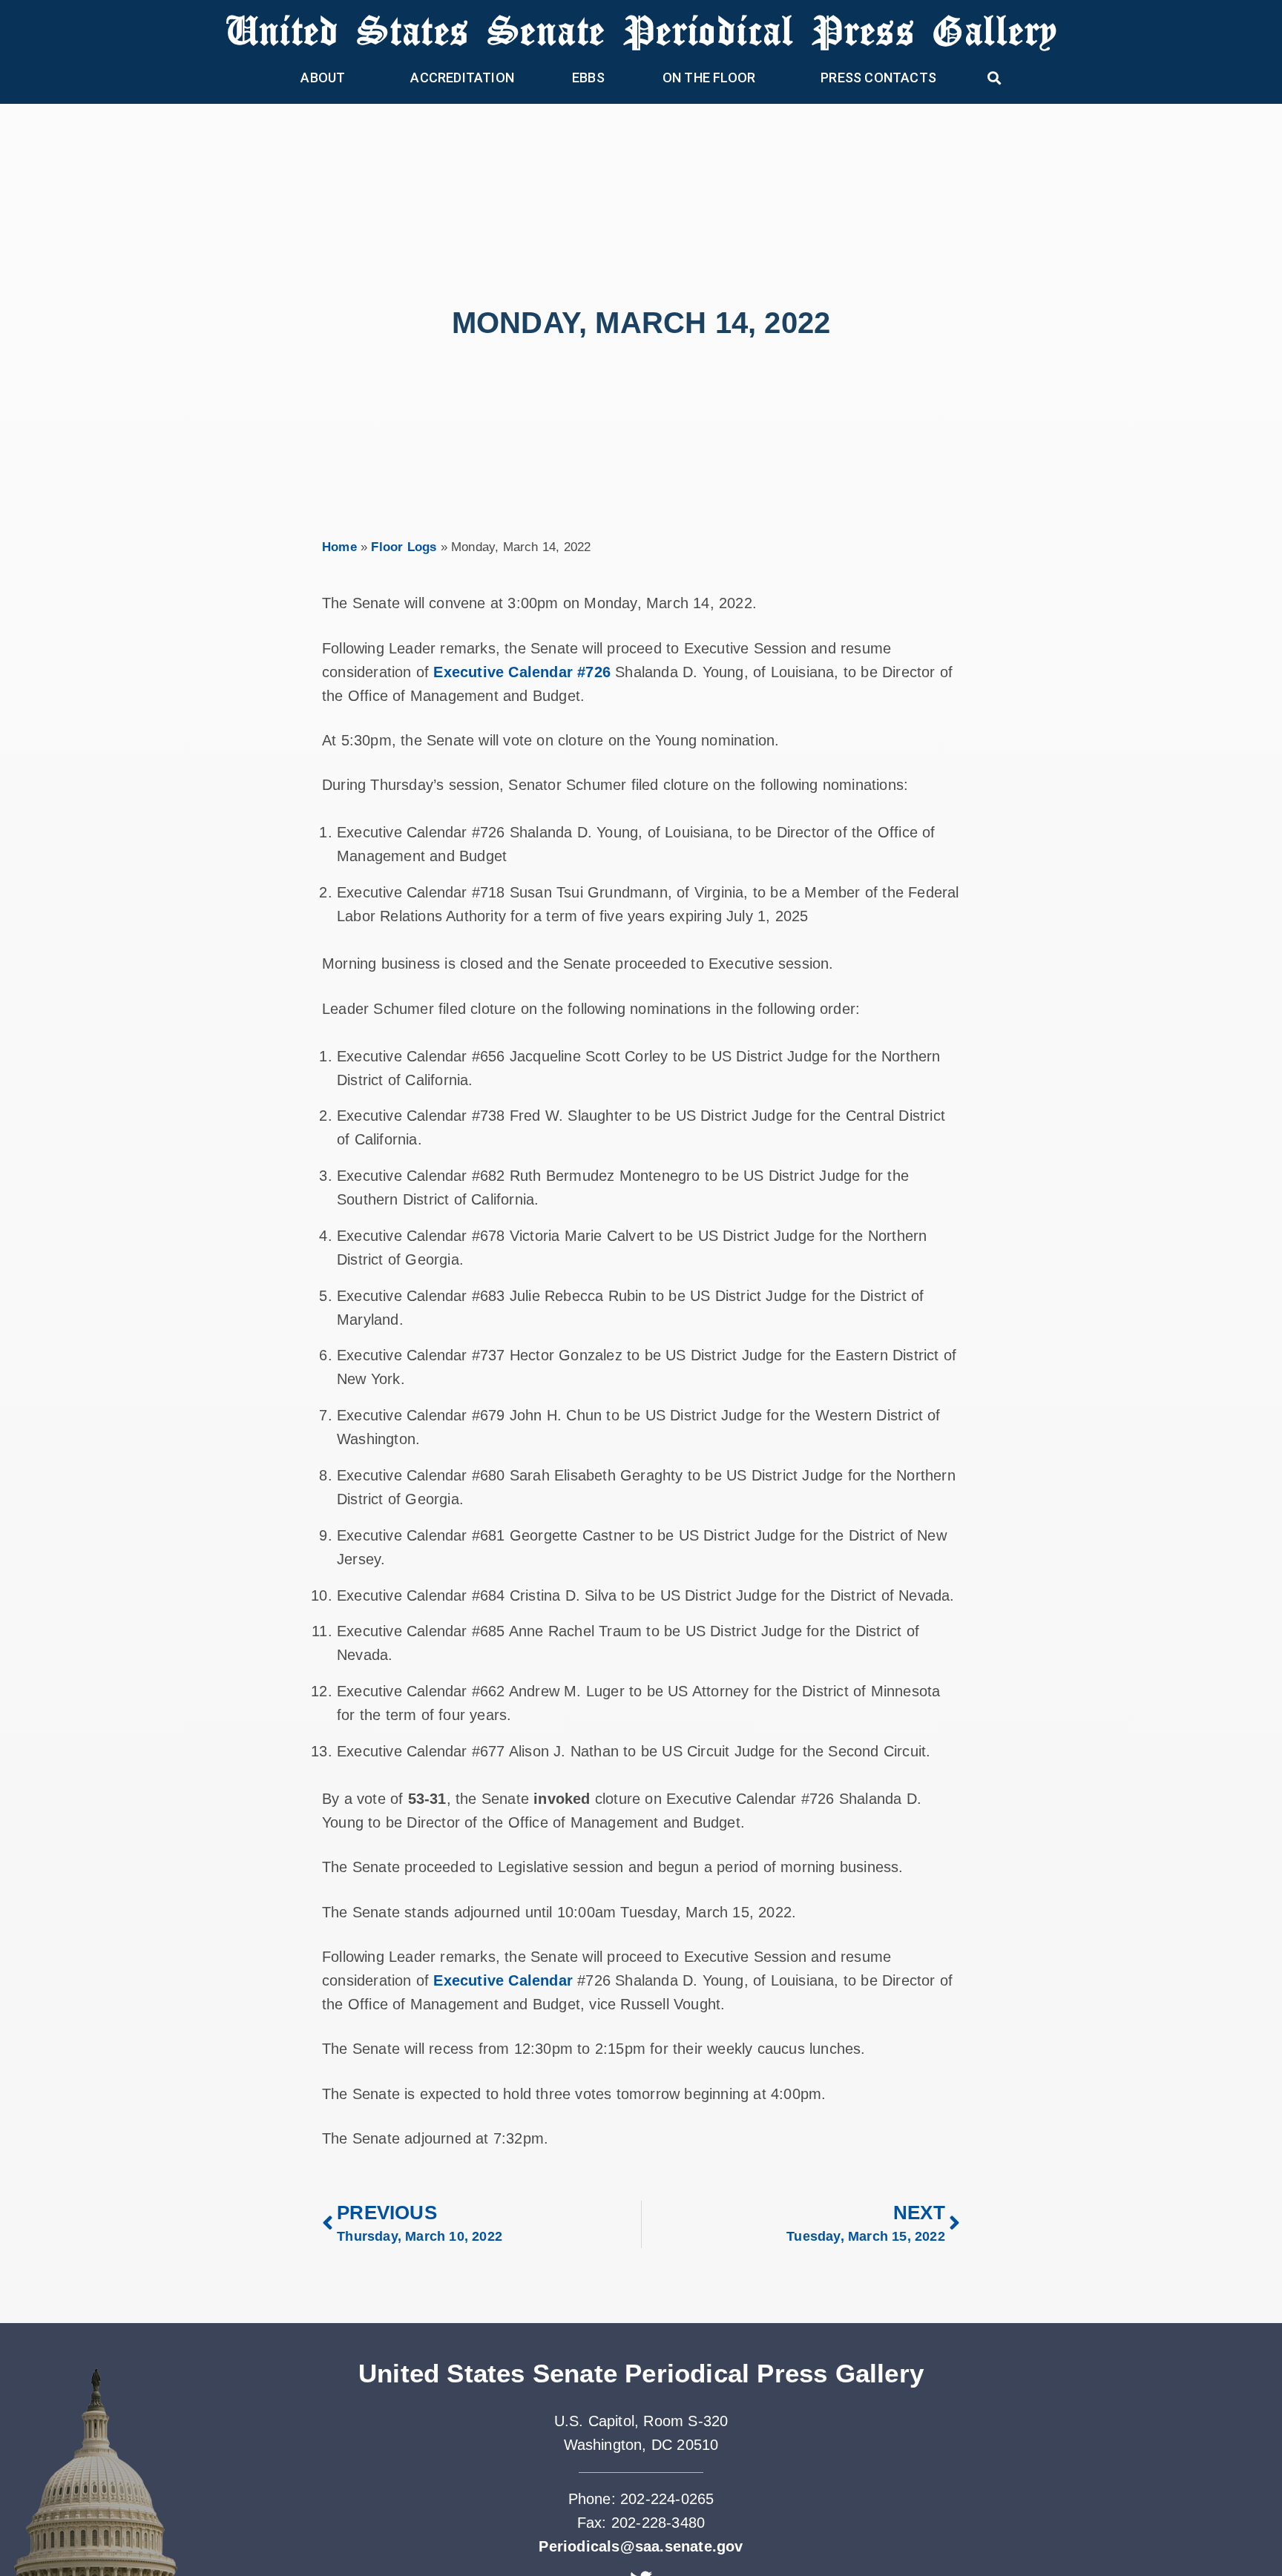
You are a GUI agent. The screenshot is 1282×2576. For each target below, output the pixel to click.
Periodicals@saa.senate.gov (641, 2546)
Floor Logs (404, 547)
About (323, 78)
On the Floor (709, 78)
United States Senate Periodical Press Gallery (641, 29)
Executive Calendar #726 (522, 672)
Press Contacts (878, 78)
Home (339, 547)
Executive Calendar (503, 1980)
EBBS (588, 78)
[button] (995, 78)
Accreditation (462, 78)
